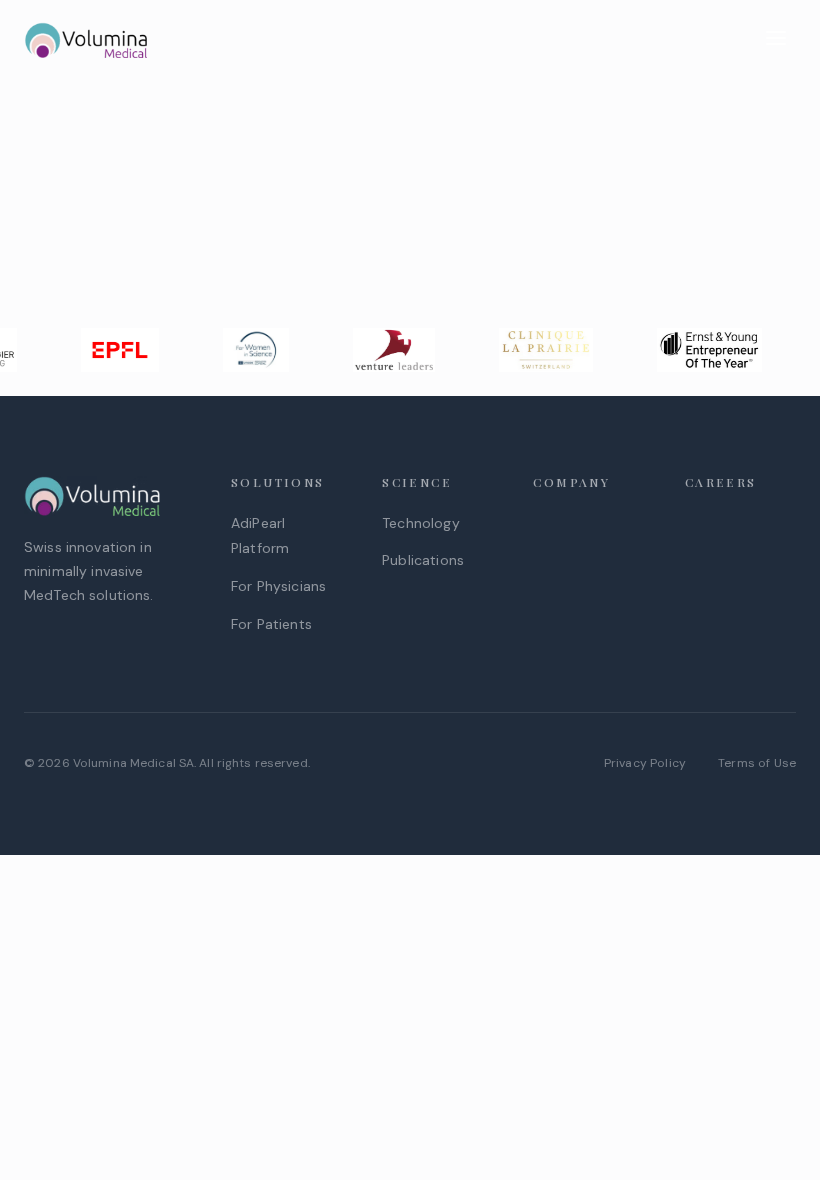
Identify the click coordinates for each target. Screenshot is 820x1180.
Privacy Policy (645, 763)
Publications (423, 560)
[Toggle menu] (776, 40)
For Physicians (278, 586)
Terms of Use (757, 763)
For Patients (271, 624)
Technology (421, 523)
